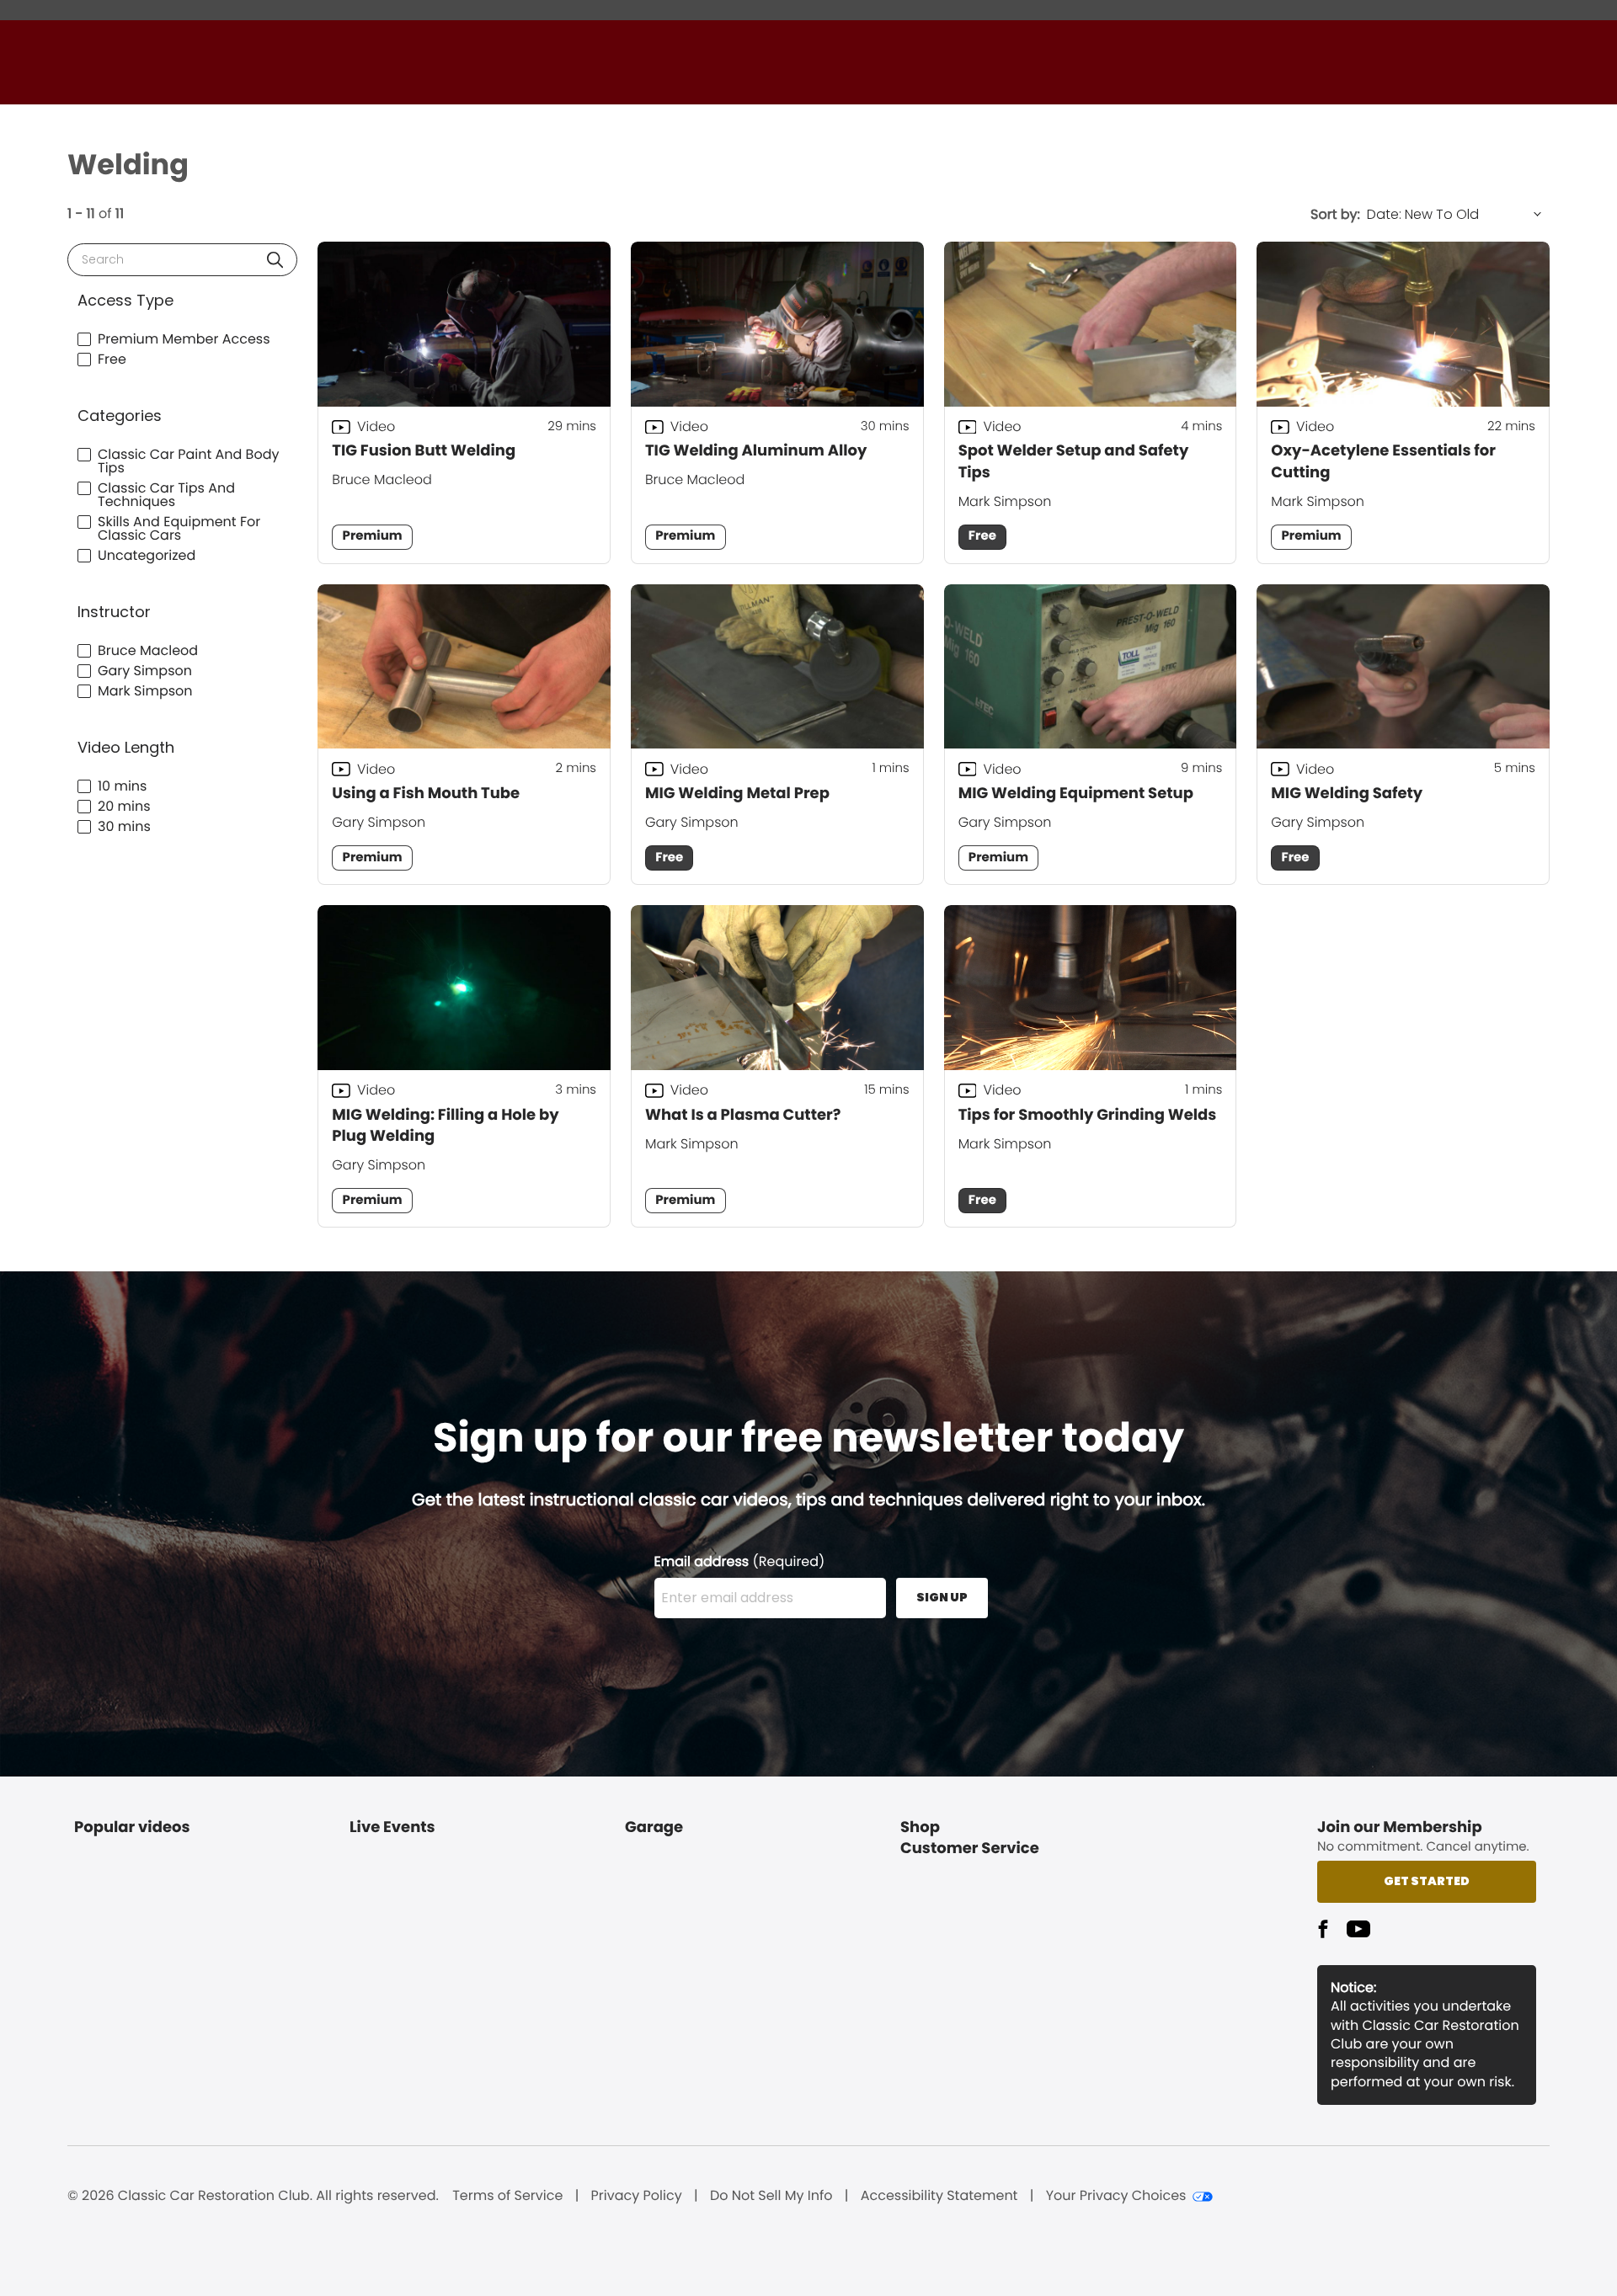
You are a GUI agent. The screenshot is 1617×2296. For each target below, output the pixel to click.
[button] (275, 260)
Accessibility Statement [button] (939, 2196)
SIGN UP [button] (942, 1597)
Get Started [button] (1427, 1881)
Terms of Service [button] (507, 2196)
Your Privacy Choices (1116, 2196)
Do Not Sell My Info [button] (771, 2196)
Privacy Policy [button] (637, 2196)
